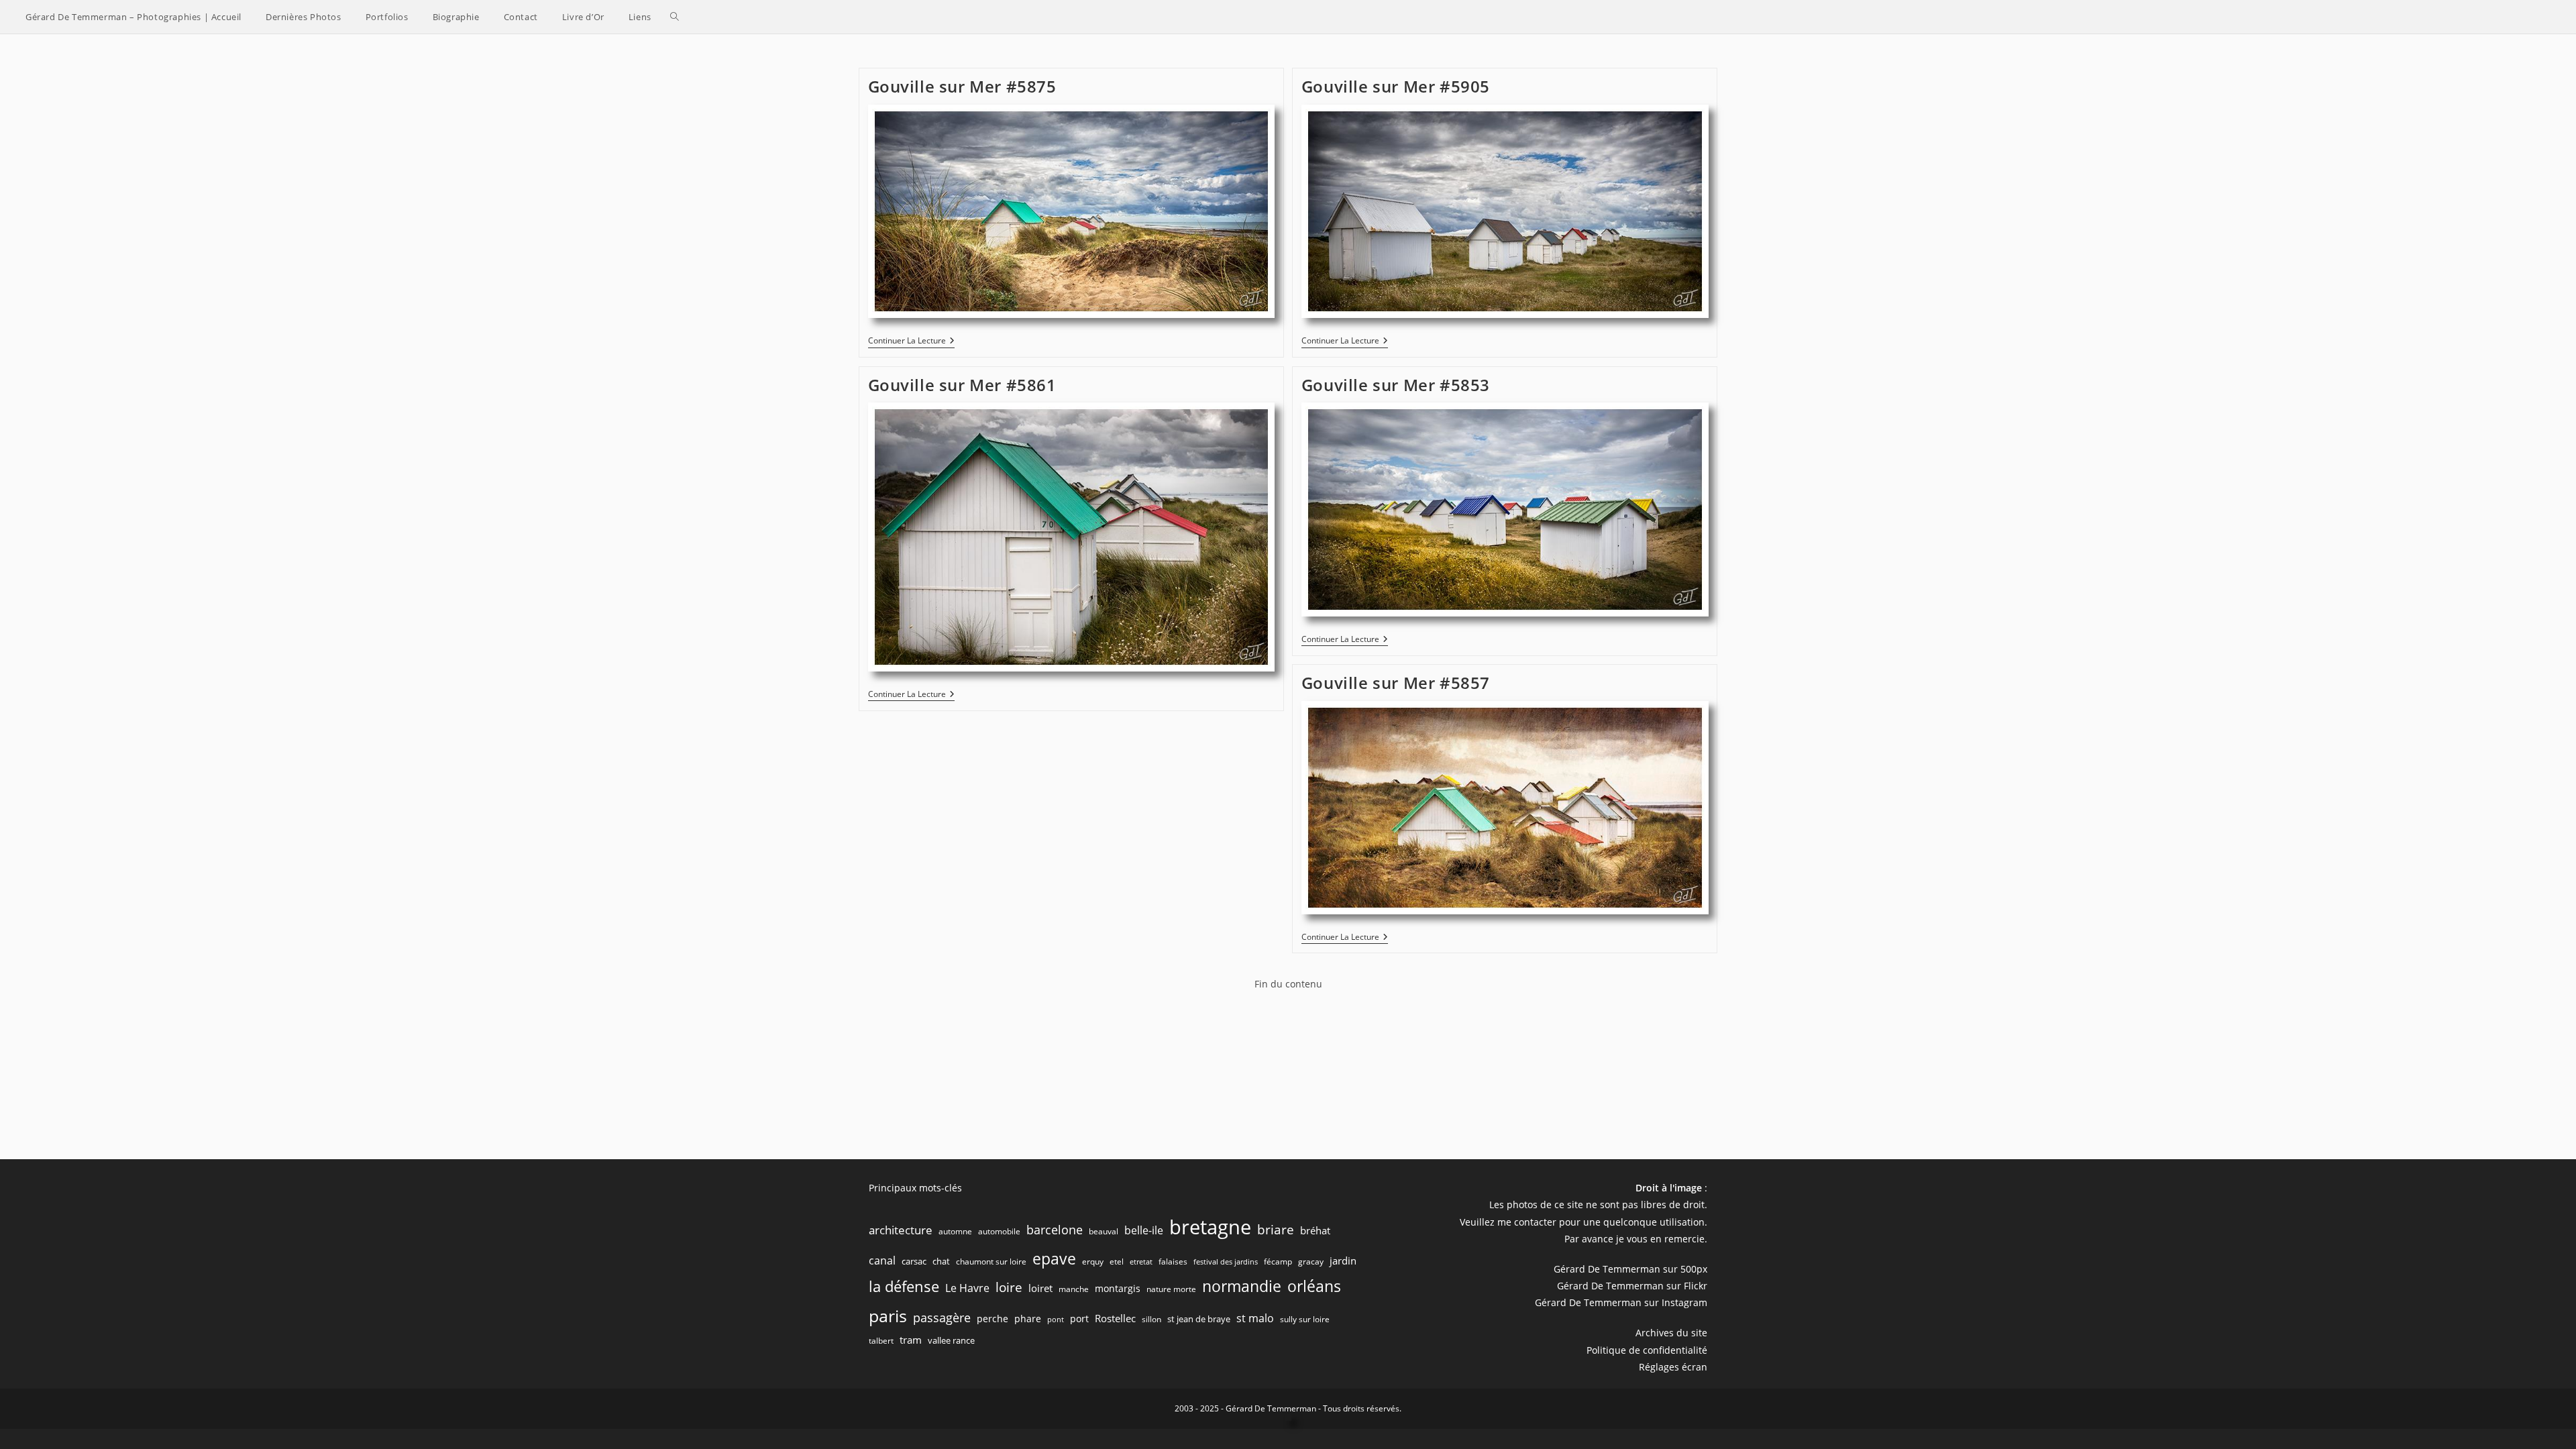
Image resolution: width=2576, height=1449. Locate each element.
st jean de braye (1199, 1319)
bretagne (1210, 1227)
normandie (1242, 1286)
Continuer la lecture (911, 342)
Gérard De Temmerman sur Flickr (1632, 1286)
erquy (1093, 1262)
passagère (942, 1318)
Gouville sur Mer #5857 (1396, 683)
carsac (914, 1261)
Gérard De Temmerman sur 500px (1630, 1269)
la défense (904, 1286)
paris (888, 1316)
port (1079, 1319)
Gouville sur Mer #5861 (962, 385)
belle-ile (1144, 1230)
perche (992, 1319)
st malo (1255, 1318)
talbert (881, 1341)
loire (1009, 1287)
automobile (999, 1231)
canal (882, 1260)
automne (955, 1231)
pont (1056, 1320)
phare (1028, 1319)
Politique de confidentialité (1647, 1350)
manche (1074, 1289)
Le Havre (967, 1288)
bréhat (1315, 1230)
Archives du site (1671, 1333)
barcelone (1055, 1230)
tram (911, 1340)
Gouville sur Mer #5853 (1396, 385)
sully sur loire (1305, 1319)
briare (1276, 1229)
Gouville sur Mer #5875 (962, 86)
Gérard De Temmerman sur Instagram (1621, 1302)
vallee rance (951, 1340)
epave (1054, 1259)
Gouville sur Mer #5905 (1396, 86)
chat (941, 1261)
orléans (1314, 1286)
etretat (1141, 1262)
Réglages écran (1673, 1367)
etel (1117, 1262)
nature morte (1171, 1289)
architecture (901, 1230)
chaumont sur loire (991, 1262)
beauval (1104, 1231)
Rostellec (1115, 1318)
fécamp (1278, 1262)
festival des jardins (1226, 1262)
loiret (1040, 1288)
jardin (1343, 1260)
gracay (1311, 1262)
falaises (1173, 1262)
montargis (1118, 1288)
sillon (1151, 1319)
